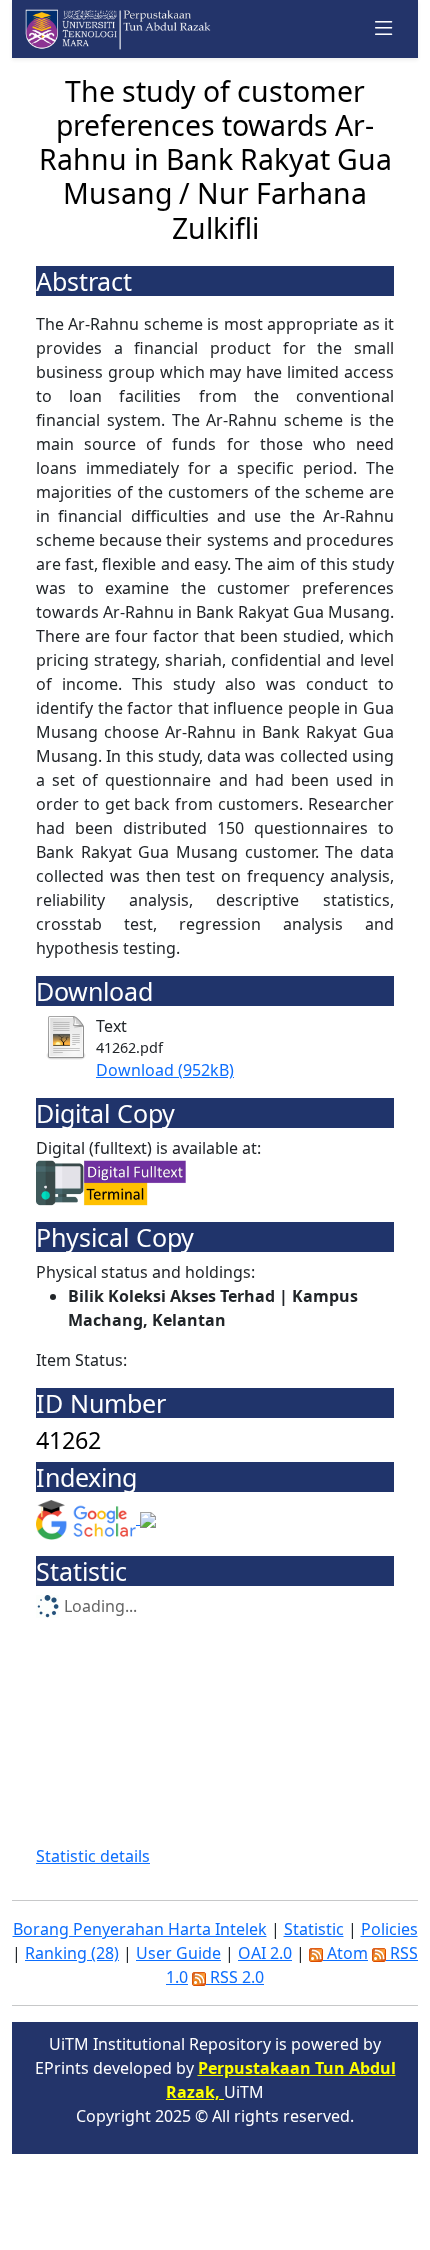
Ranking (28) (72, 1953)
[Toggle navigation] (384, 29)
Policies (389, 1929)
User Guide (178, 1953)
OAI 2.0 (265, 1953)
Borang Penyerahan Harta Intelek (140, 1929)
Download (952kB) (165, 1070)
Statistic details (93, 1856)
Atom (345, 1953)
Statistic (314, 1929)
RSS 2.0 (235, 1977)
